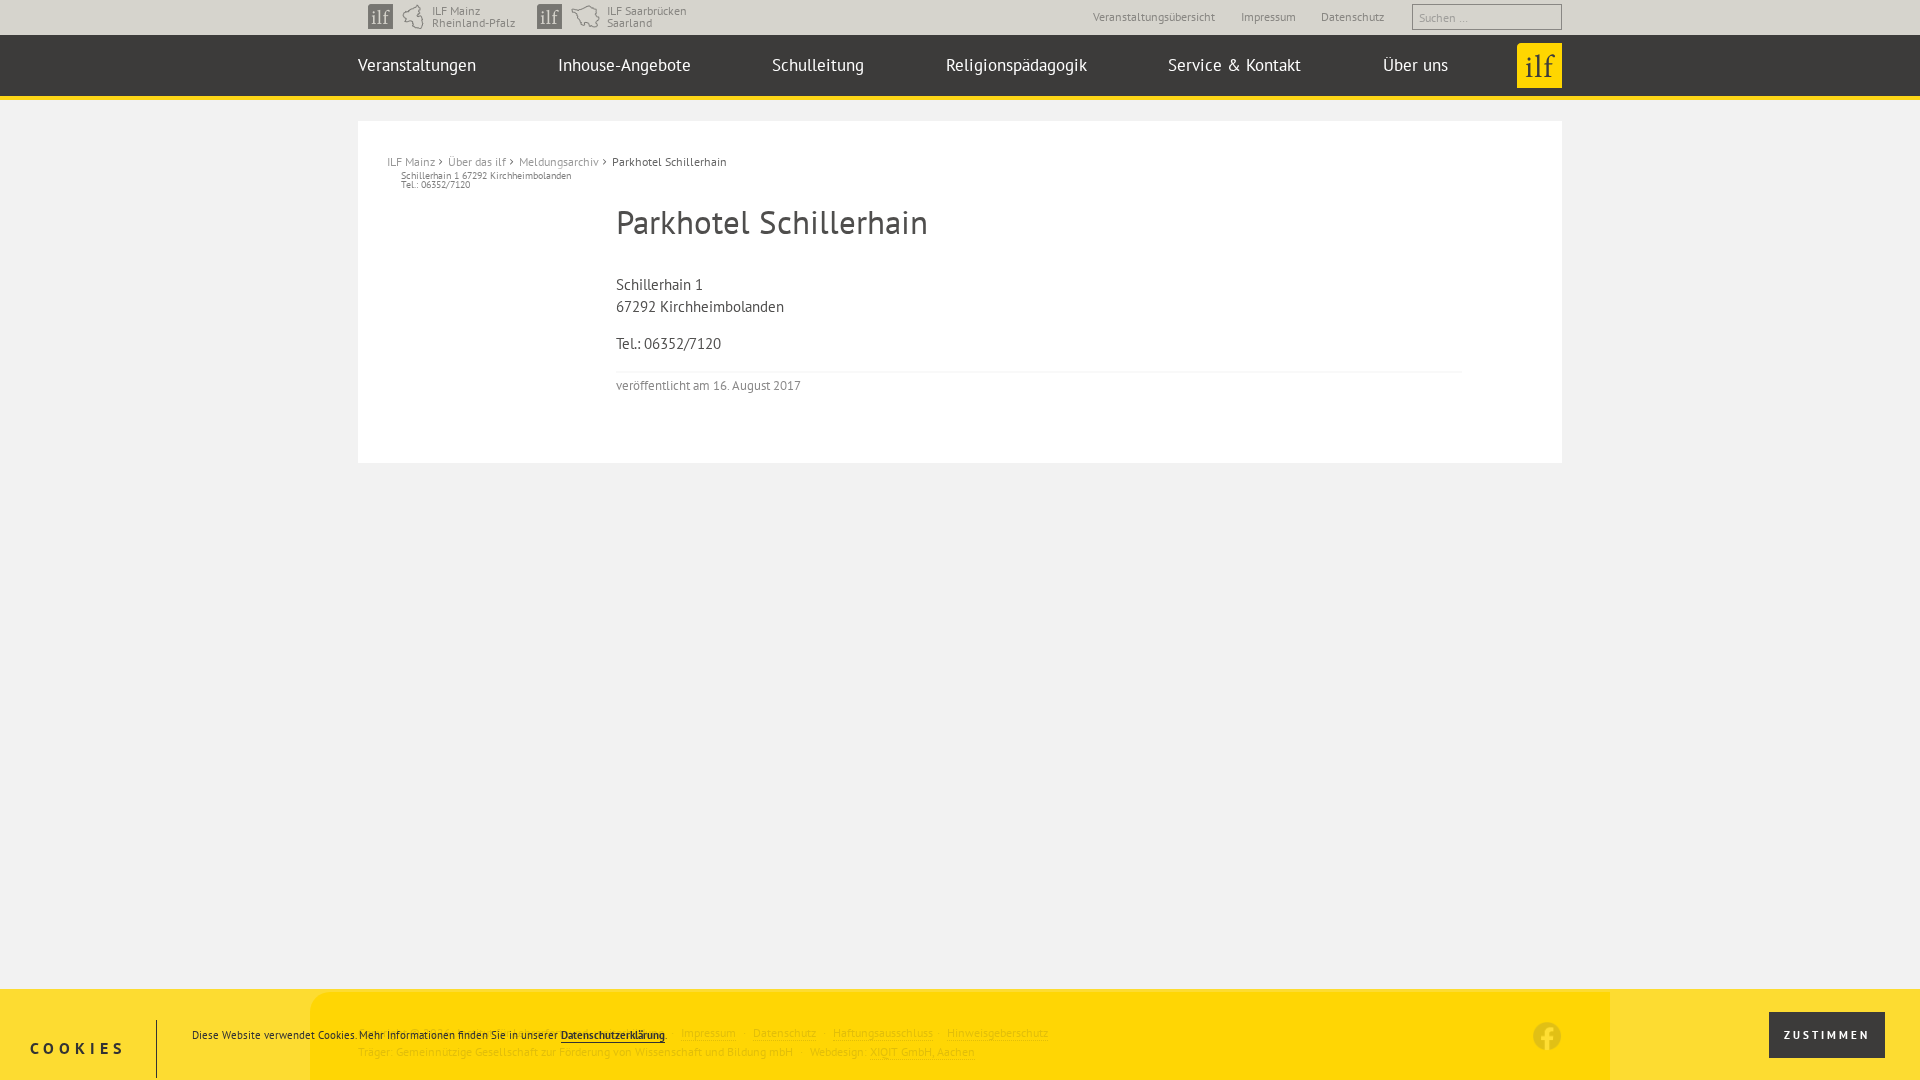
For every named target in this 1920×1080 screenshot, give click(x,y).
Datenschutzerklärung (613, 1035)
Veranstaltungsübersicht (1154, 16)
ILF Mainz (411, 161)
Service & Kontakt (1234, 65)
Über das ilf (477, 161)
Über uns (1415, 65)
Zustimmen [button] (1827, 1035)
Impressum (1268, 16)
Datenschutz (1352, 16)
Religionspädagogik (1016, 65)
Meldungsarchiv (559, 161)
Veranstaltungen (417, 65)
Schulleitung (818, 65)
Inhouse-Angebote (624, 65)
